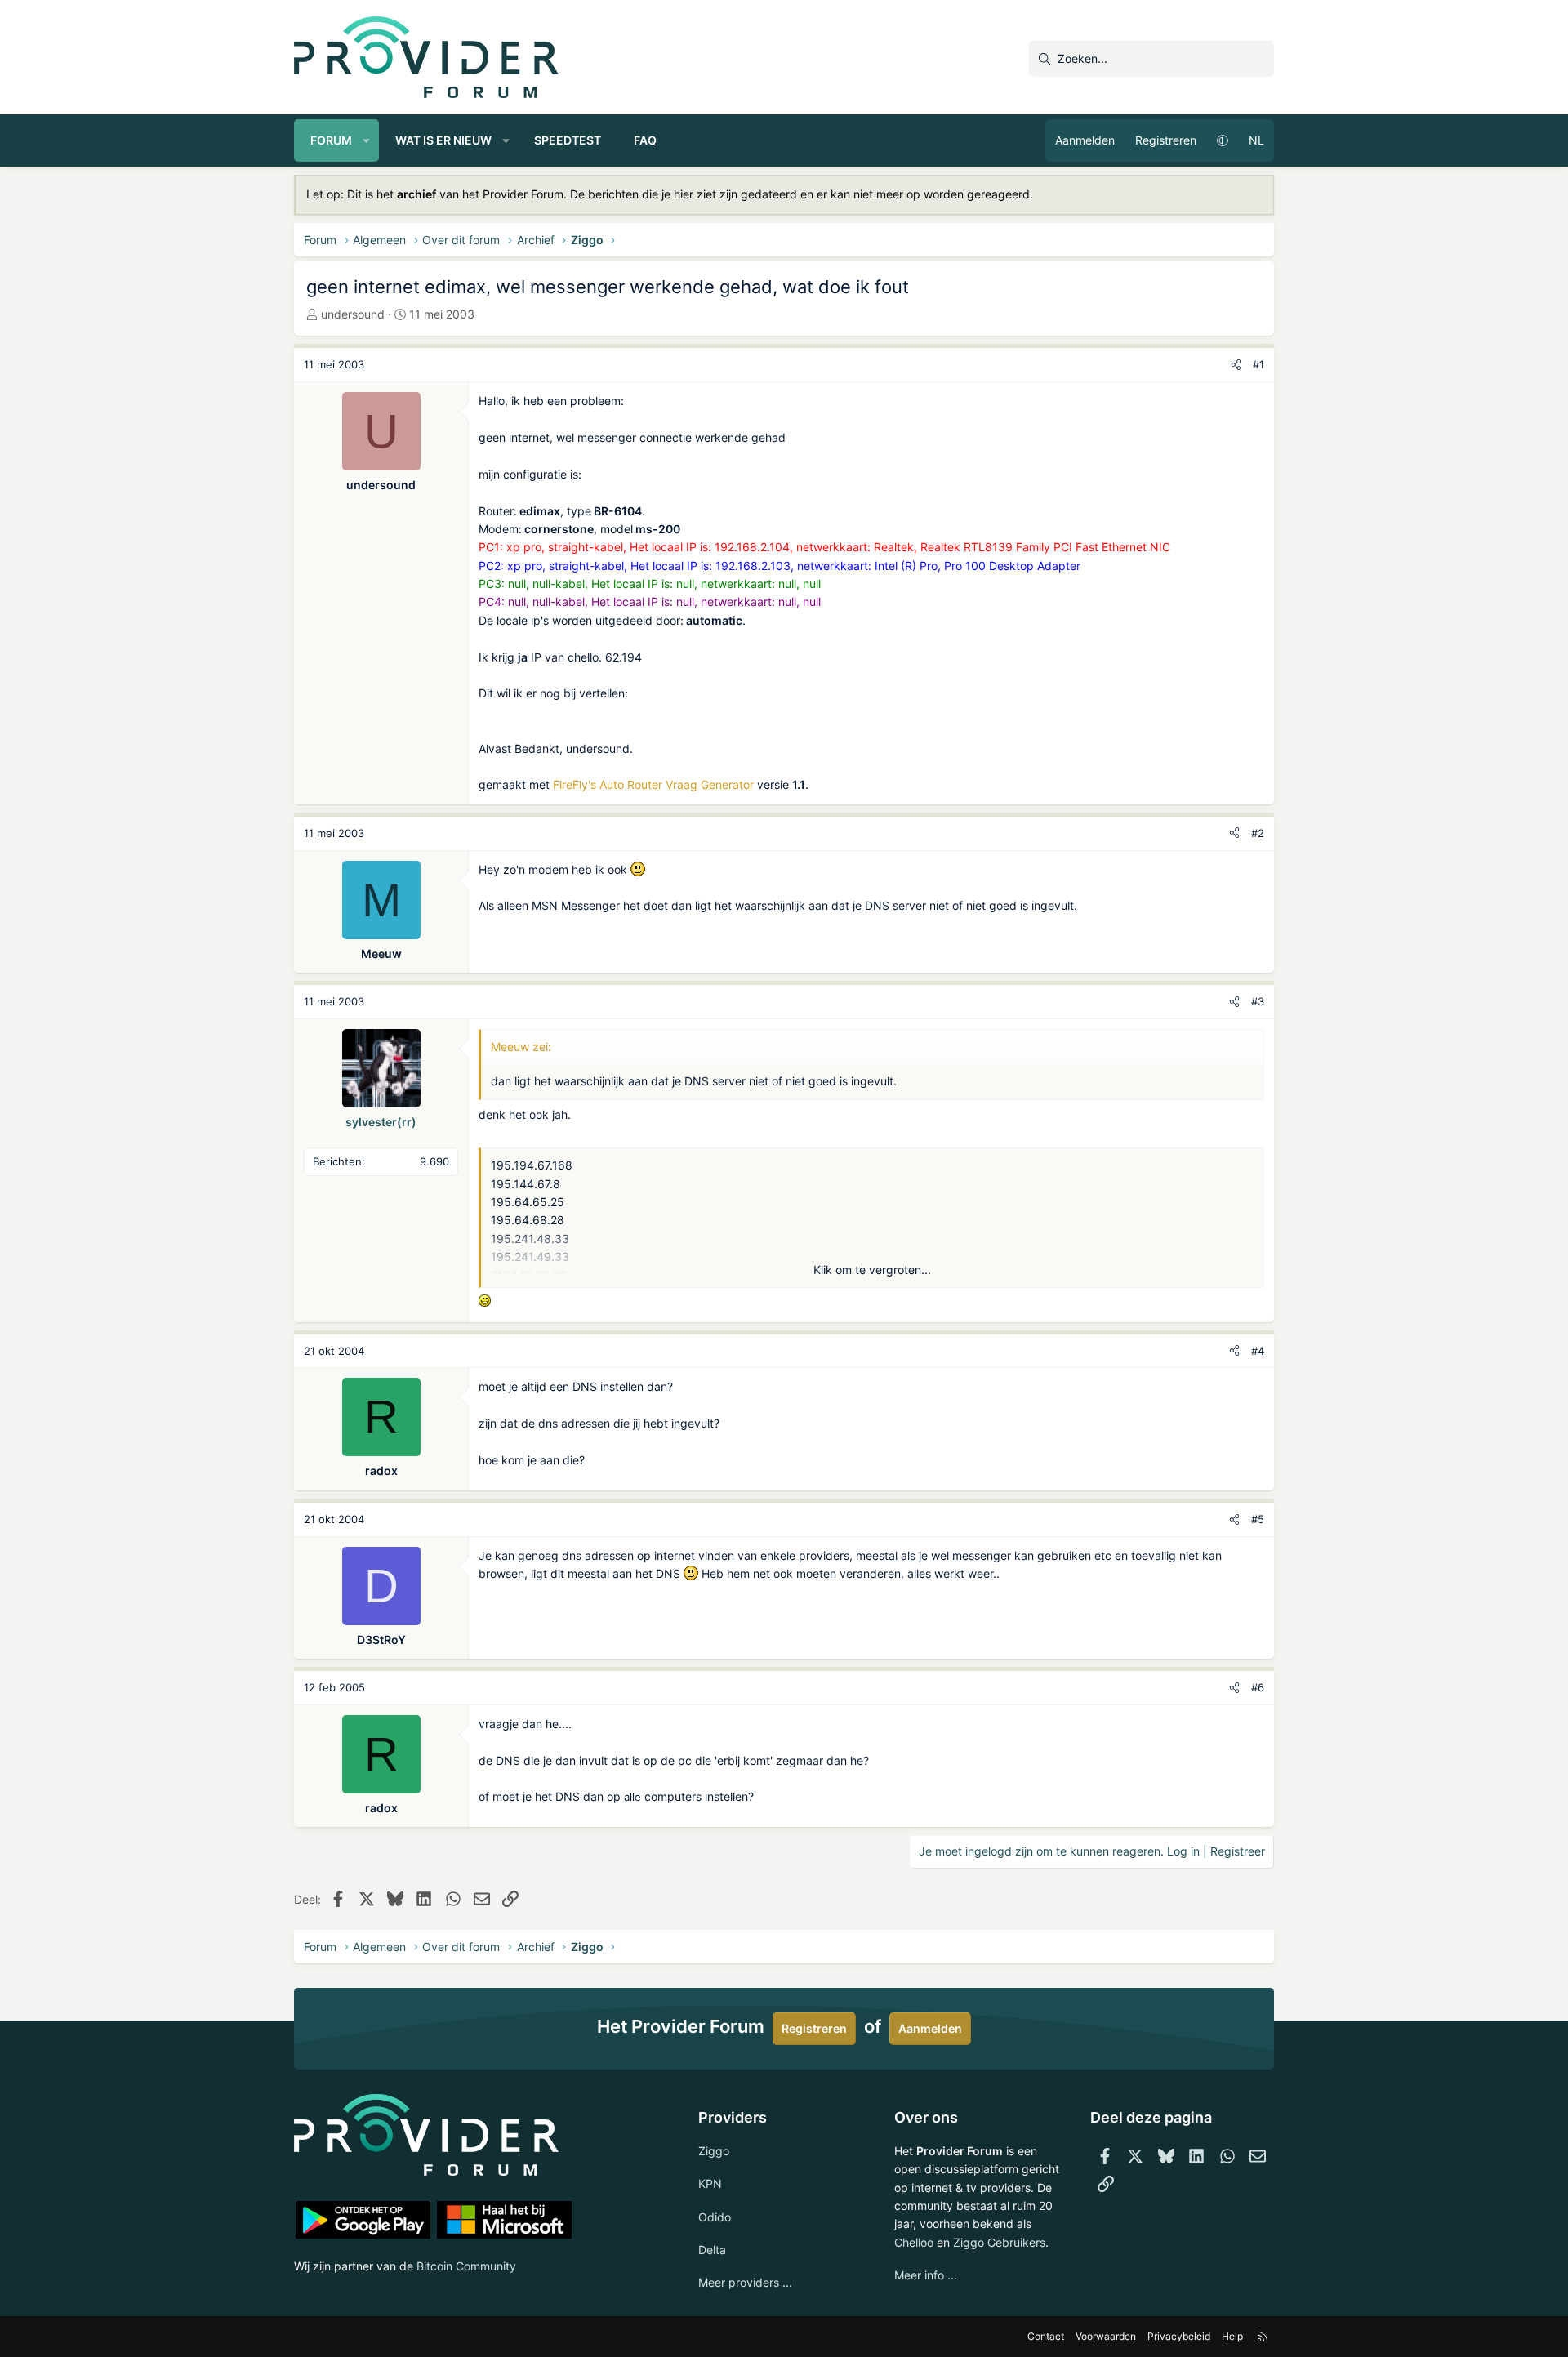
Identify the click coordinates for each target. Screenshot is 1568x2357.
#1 (1258, 364)
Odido (715, 2217)
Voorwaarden (1106, 2336)
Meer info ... (926, 2275)
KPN (710, 2183)
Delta (712, 2250)
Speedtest (568, 140)
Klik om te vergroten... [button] (872, 1270)
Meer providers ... (745, 2282)
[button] (367, 140)
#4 (1258, 1351)
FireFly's (575, 784)
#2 (1258, 833)
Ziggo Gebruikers (999, 2242)
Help (1232, 2336)
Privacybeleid (1179, 2336)
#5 (1258, 1519)
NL (1256, 140)
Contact (1046, 2336)
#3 (1258, 1001)
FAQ (645, 140)
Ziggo (714, 2151)
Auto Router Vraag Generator (677, 784)
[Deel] (1236, 365)
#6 (1258, 1687)
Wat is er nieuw (443, 140)
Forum (331, 140)
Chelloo (914, 2242)
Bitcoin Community (466, 2266)
